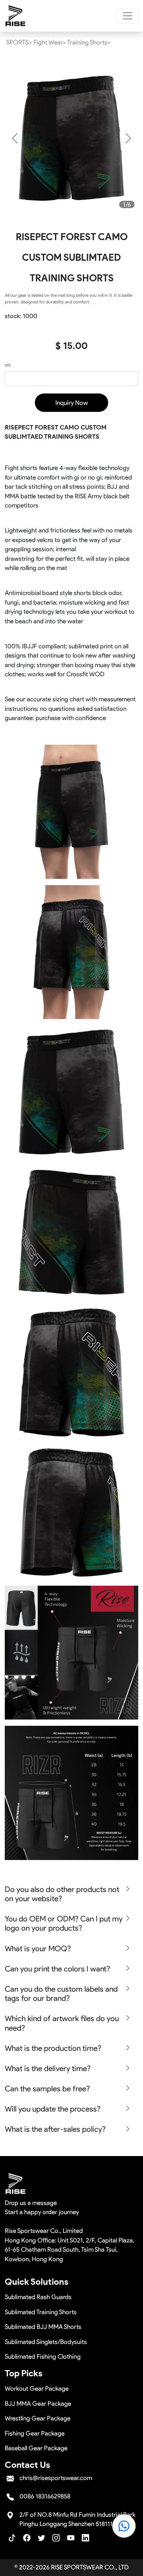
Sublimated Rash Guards (38, 2297)
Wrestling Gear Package (38, 2418)
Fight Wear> (50, 42)
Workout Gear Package (37, 2388)
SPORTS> (19, 42)
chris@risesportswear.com (56, 2478)
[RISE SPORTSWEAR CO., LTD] (16, 16)
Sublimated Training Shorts (41, 2312)
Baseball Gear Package (36, 2448)
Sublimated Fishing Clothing (43, 2356)
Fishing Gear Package (35, 2433)
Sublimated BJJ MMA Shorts (43, 2327)
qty (8, 365)
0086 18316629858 (45, 2496)
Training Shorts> (89, 42)
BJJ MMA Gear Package (38, 2404)
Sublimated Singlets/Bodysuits (46, 2342)
